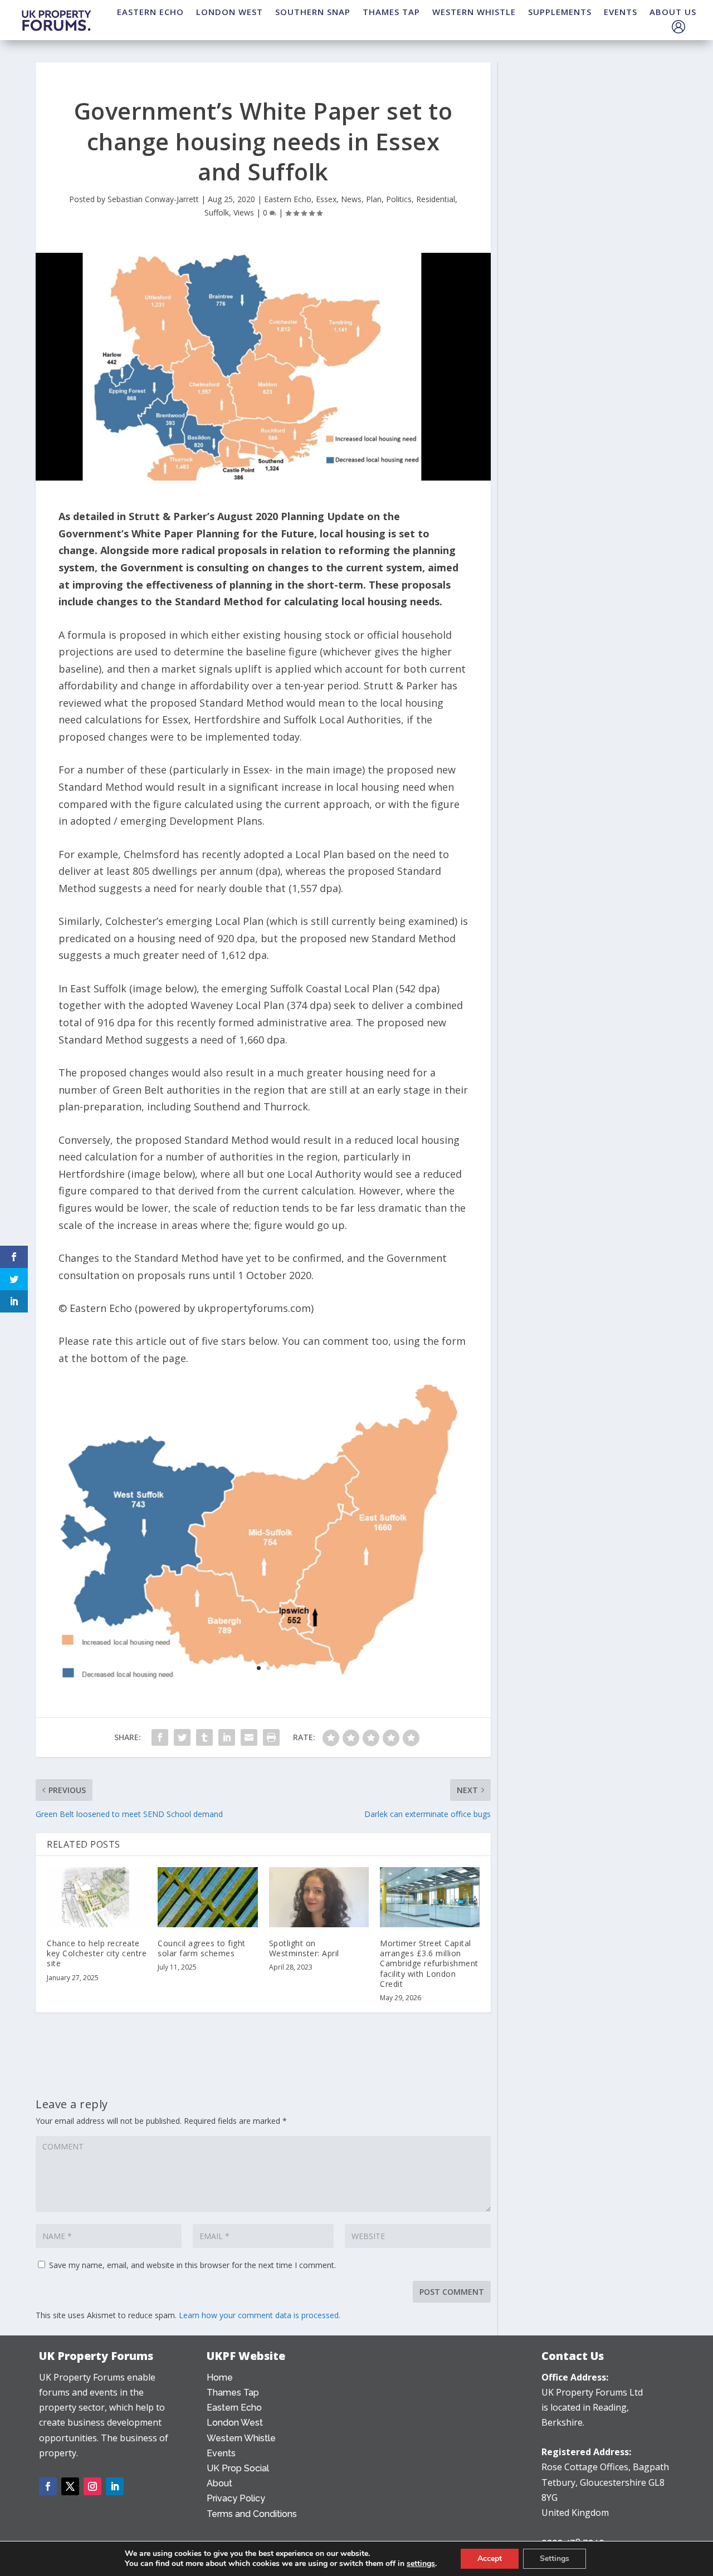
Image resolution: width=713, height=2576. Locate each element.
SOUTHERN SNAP (313, 12)
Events (221, 2453)
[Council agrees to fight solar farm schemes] (207, 1897)
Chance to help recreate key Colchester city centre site (97, 1953)
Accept (490, 2558)
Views (244, 212)
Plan (374, 199)
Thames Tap (233, 2393)
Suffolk (217, 212)
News (351, 199)
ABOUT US (673, 12)
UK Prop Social (238, 2468)
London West (235, 2423)
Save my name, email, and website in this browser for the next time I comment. (192, 2265)
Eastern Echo (288, 199)
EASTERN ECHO (150, 12)
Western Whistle (241, 2438)
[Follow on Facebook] (48, 2486)
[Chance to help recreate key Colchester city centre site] (97, 1897)
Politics (399, 199)
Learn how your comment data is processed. (260, 2315)
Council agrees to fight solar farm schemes (202, 1948)
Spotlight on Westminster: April (304, 1948)
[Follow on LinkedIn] (115, 2486)
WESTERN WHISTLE (474, 12)
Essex (326, 199)
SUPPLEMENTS (560, 12)
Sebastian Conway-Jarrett (153, 199)
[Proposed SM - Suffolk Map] (263, 1687)
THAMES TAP (391, 12)
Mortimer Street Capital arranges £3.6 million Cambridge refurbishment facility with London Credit (429, 1963)
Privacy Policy (236, 2498)
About (219, 2483)
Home (220, 2377)
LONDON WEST (229, 12)
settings (421, 2564)
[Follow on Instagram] (92, 2486)
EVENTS (621, 12)
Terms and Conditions (252, 2514)
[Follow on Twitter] (70, 2486)
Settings (555, 2558)
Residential (436, 199)
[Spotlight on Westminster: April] (319, 1897)
